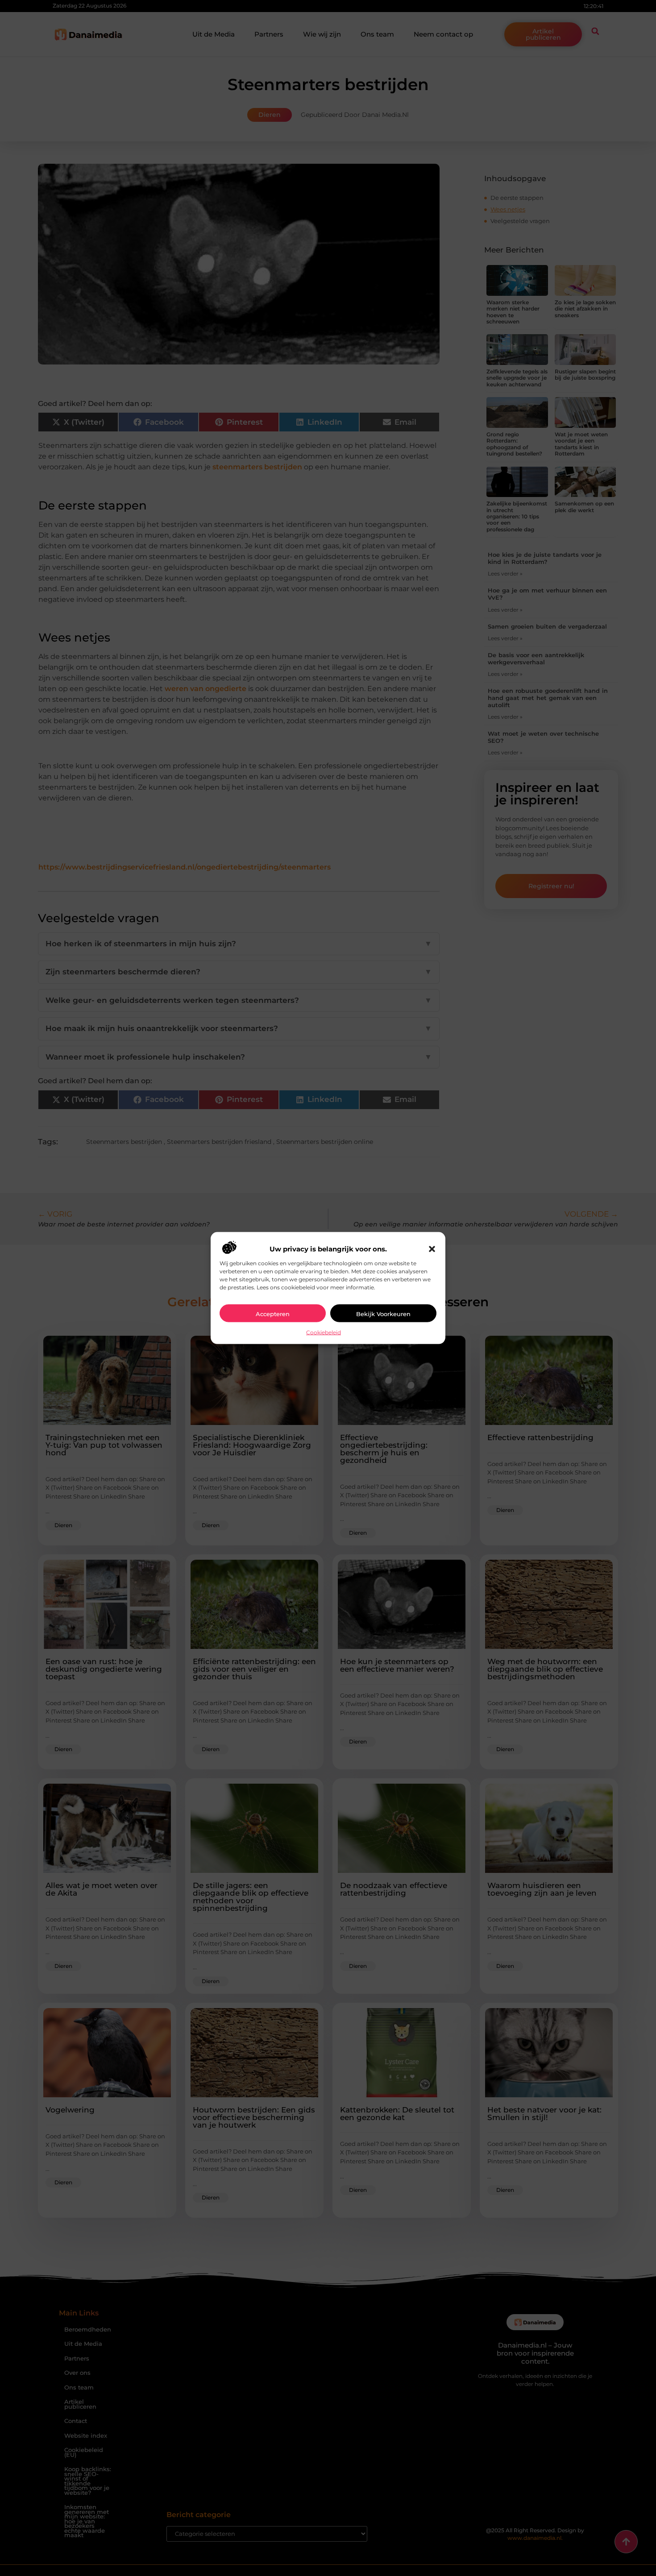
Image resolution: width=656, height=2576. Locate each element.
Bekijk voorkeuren (383, 1313)
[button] (432, 1249)
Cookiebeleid (324, 1332)
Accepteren (273, 1313)
